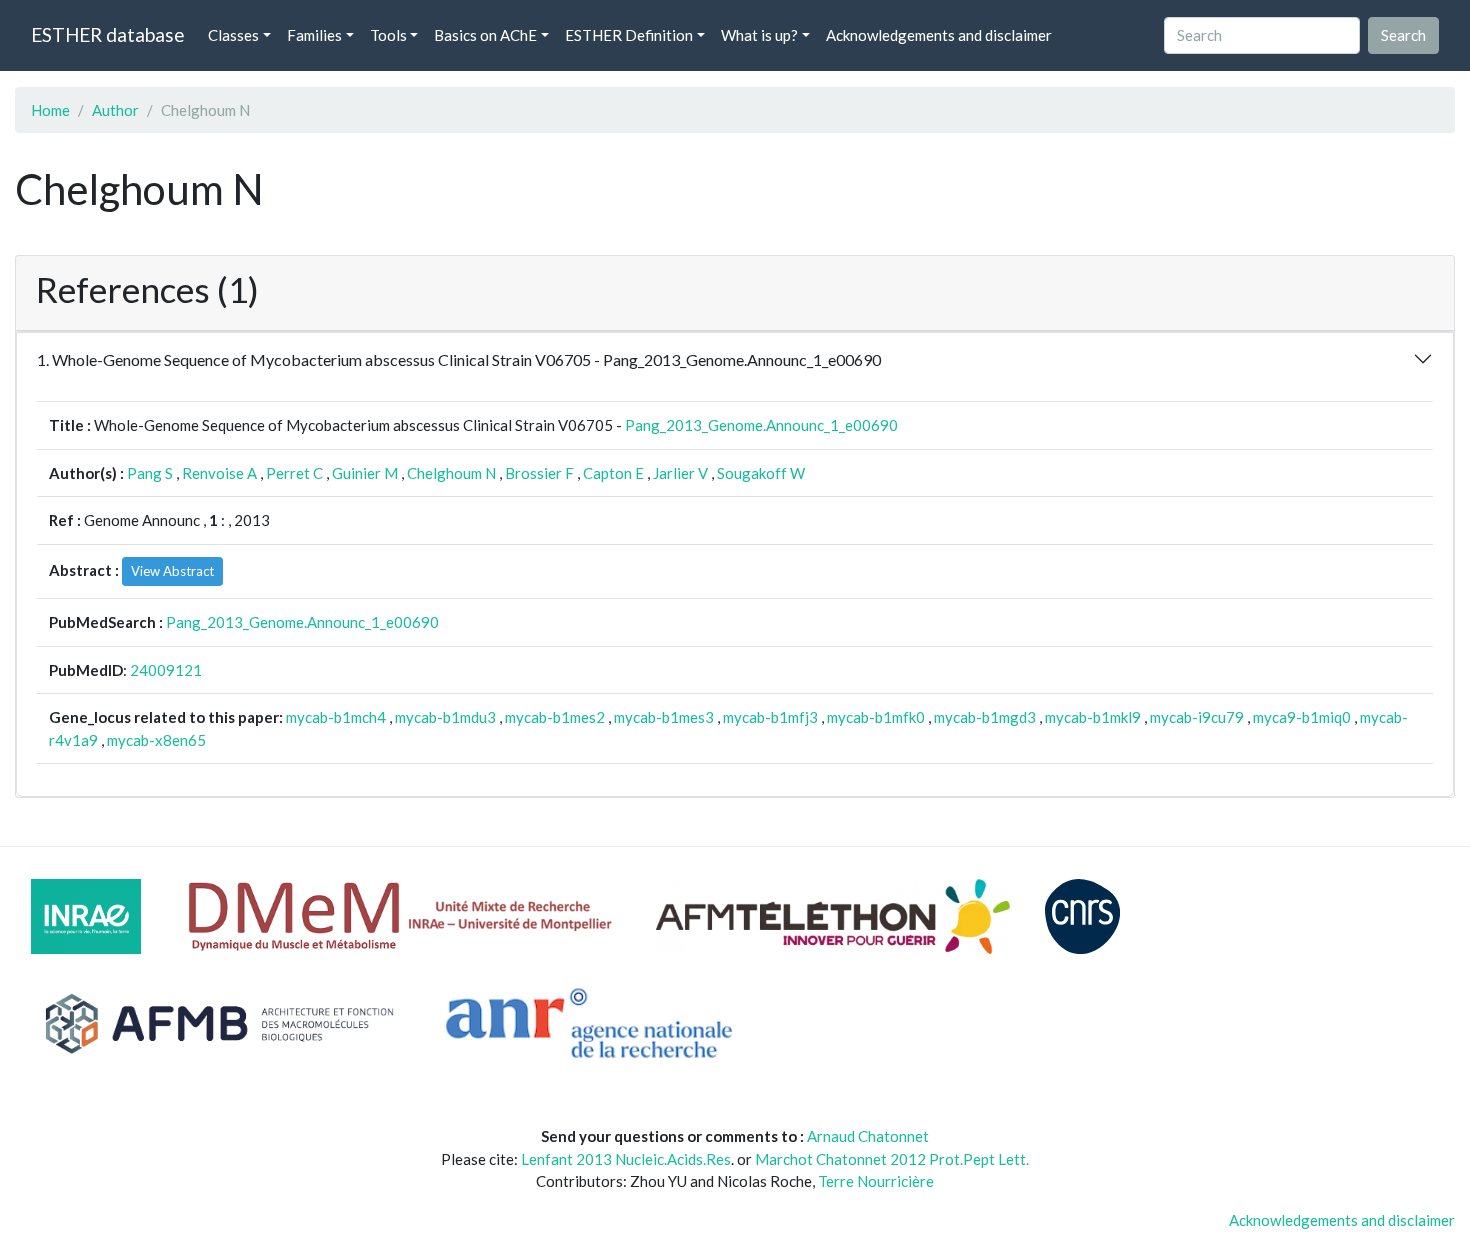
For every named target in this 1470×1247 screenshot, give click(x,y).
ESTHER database (107, 34)
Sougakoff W (761, 473)
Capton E (613, 473)
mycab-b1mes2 (555, 717)
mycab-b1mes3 (664, 717)
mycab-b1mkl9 (1093, 717)
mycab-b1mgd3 (985, 717)
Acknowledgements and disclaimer (939, 35)
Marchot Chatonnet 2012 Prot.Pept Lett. (892, 1159)
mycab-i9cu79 (1197, 717)
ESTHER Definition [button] (629, 35)
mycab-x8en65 (156, 740)
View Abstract (172, 571)
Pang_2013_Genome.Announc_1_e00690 (761, 425)
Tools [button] (388, 35)
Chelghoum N (451, 473)
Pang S (150, 473)
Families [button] (314, 35)
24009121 (166, 670)
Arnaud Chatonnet (868, 1136)
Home (50, 110)
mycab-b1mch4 (336, 717)
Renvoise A (219, 473)
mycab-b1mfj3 (770, 717)
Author (115, 110)
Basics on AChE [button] (485, 35)
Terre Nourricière (876, 1181)
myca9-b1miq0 (1302, 717)
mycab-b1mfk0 (876, 717)
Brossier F (539, 473)
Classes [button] (233, 35)
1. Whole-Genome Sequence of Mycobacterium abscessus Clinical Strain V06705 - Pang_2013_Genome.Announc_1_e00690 (459, 359)
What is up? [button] (759, 35)
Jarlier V (680, 473)
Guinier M (365, 473)
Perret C (294, 473)
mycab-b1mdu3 (445, 717)
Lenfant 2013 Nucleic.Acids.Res (626, 1159)
